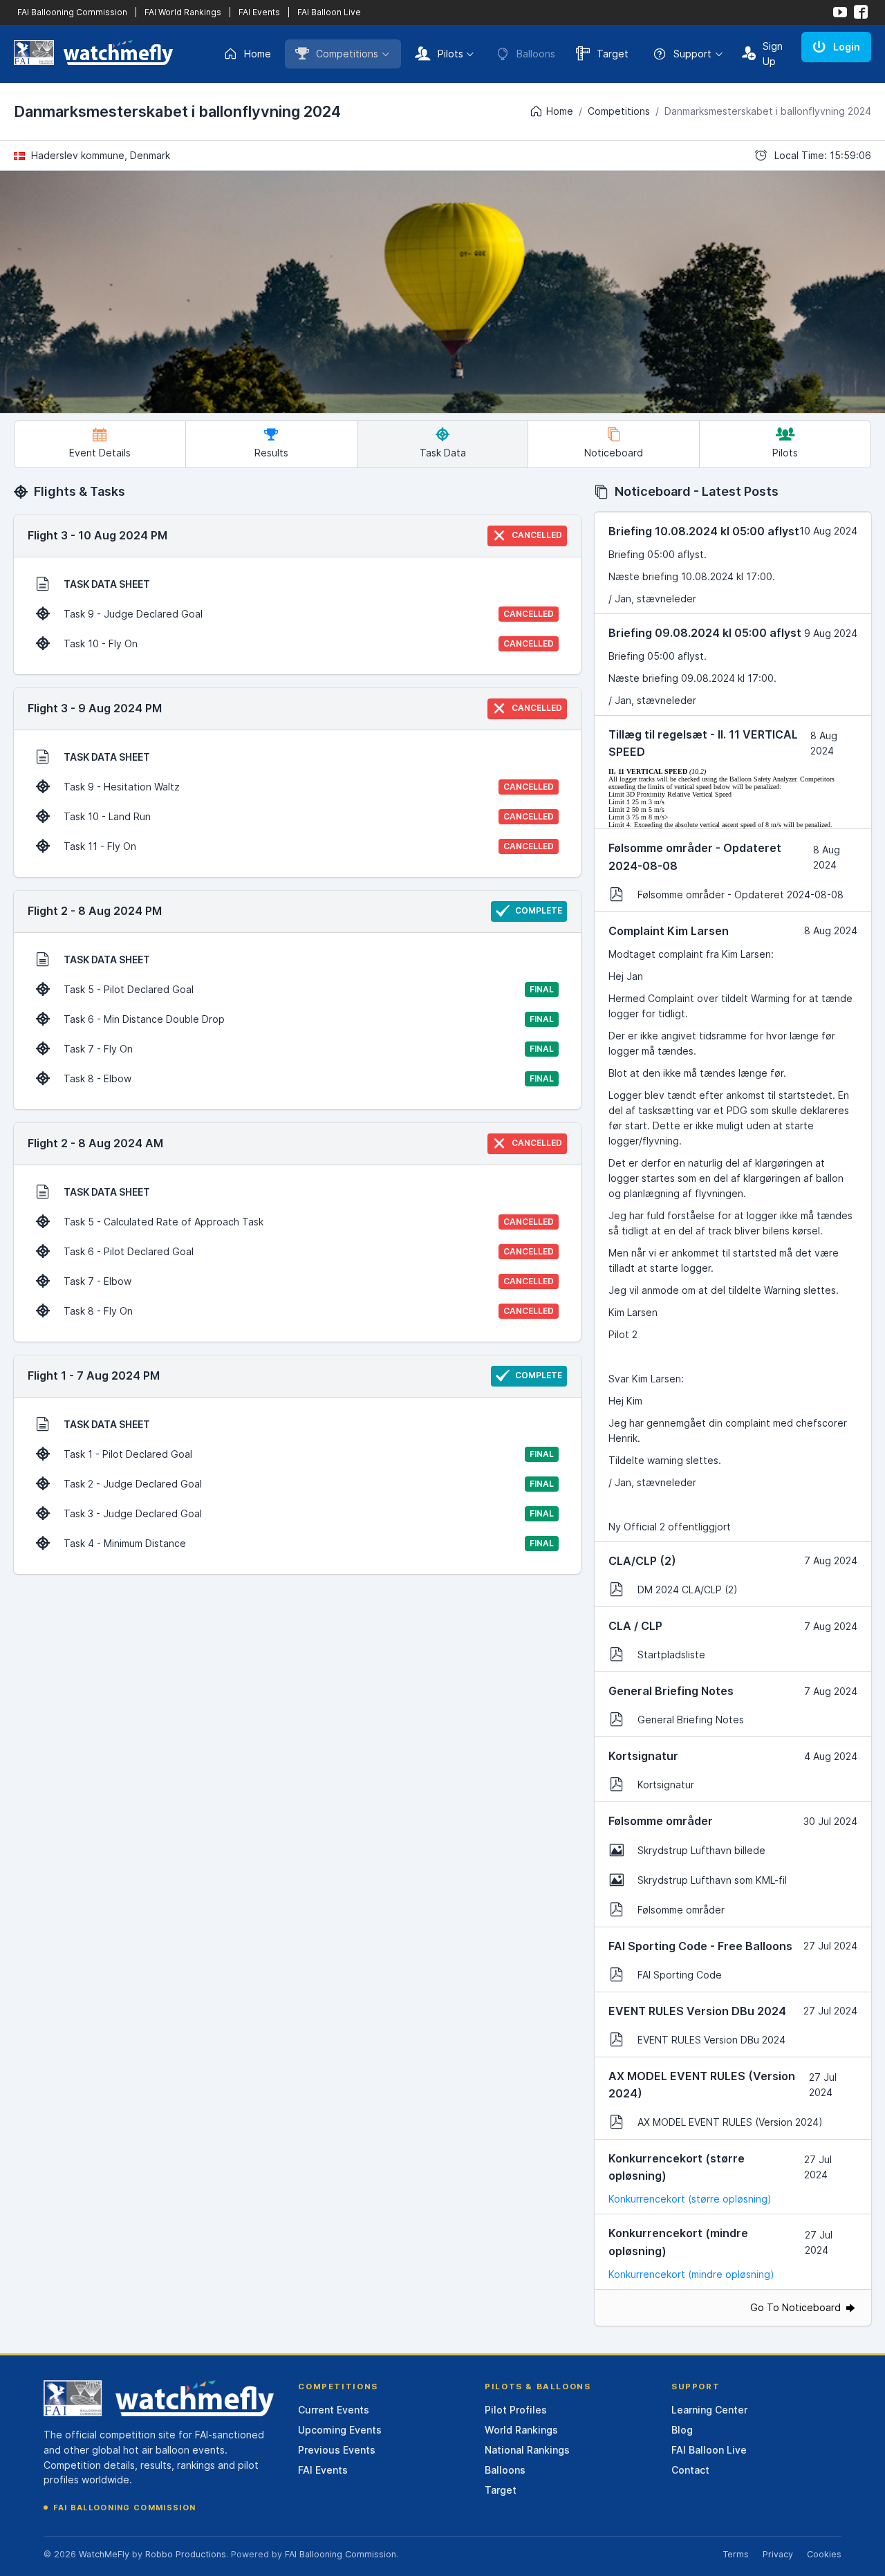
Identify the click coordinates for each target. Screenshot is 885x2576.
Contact (690, 2470)
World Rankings (521, 2430)
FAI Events (259, 12)
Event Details (100, 453)
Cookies (824, 2554)
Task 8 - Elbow (309, 1078)
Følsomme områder (681, 1910)
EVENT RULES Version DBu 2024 (711, 2040)
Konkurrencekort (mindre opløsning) (691, 2274)
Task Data (443, 453)
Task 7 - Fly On (309, 1049)
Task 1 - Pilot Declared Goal (309, 1454)
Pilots (450, 54)
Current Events (334, 2410)
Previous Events (337, 2450)
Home (258, 54)
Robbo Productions (186, 2554)
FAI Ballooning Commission (72, 12)
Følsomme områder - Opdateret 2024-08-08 (740, 895)
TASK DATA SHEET (107, 584)
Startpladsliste (671, 1655)
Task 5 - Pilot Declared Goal (309, 989)
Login (847, 47)
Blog (682, 2430)
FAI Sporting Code (680, 1975)
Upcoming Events (340, 2430)
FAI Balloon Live (329, 12)
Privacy (778, 2554)
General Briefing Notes (691, 1720)
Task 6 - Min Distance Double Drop (309, 1019)
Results (271, 453)
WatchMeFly (104, 2554)
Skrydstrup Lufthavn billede (701, 1850)
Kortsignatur (666, 1785)
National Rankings (527, 2450)
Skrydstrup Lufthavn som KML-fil (712, 1880)
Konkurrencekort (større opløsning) (690, 2199)
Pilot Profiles (516, 2410)
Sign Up (773, 54)
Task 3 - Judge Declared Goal (309, 1513)
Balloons (505, 2470)
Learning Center (709, 2410)
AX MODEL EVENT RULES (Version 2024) (730, 2122)
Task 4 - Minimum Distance (309, 1543)
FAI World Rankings (183, 12)
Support (692, 54)
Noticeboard (614, 453)
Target (613, 54)
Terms (736, 2554)
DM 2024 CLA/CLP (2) (688, 1590)
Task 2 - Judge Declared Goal (309, 1484)
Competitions (347, 54)
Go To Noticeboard (797, 2307)
